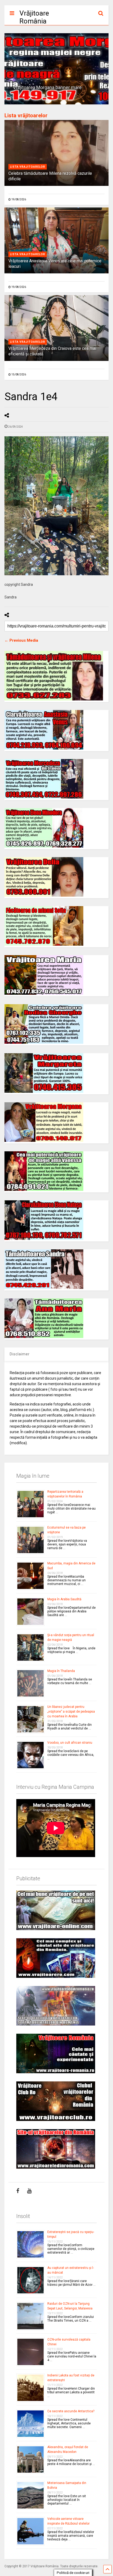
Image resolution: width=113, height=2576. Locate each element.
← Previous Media (21, 640)
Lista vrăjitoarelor (26, 115)
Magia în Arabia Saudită (64, 1599)
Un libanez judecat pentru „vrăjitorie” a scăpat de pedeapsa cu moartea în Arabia (71, 1712)
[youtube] (29, 2191)
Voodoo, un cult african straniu (70, 1743)
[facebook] (18, 2191)
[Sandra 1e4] (56, 506)
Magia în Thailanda (61, 1671)
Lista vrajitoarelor (28, 167)
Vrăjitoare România (34, 17)
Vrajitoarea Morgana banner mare (47, 88)
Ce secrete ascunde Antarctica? (71, 2411)
